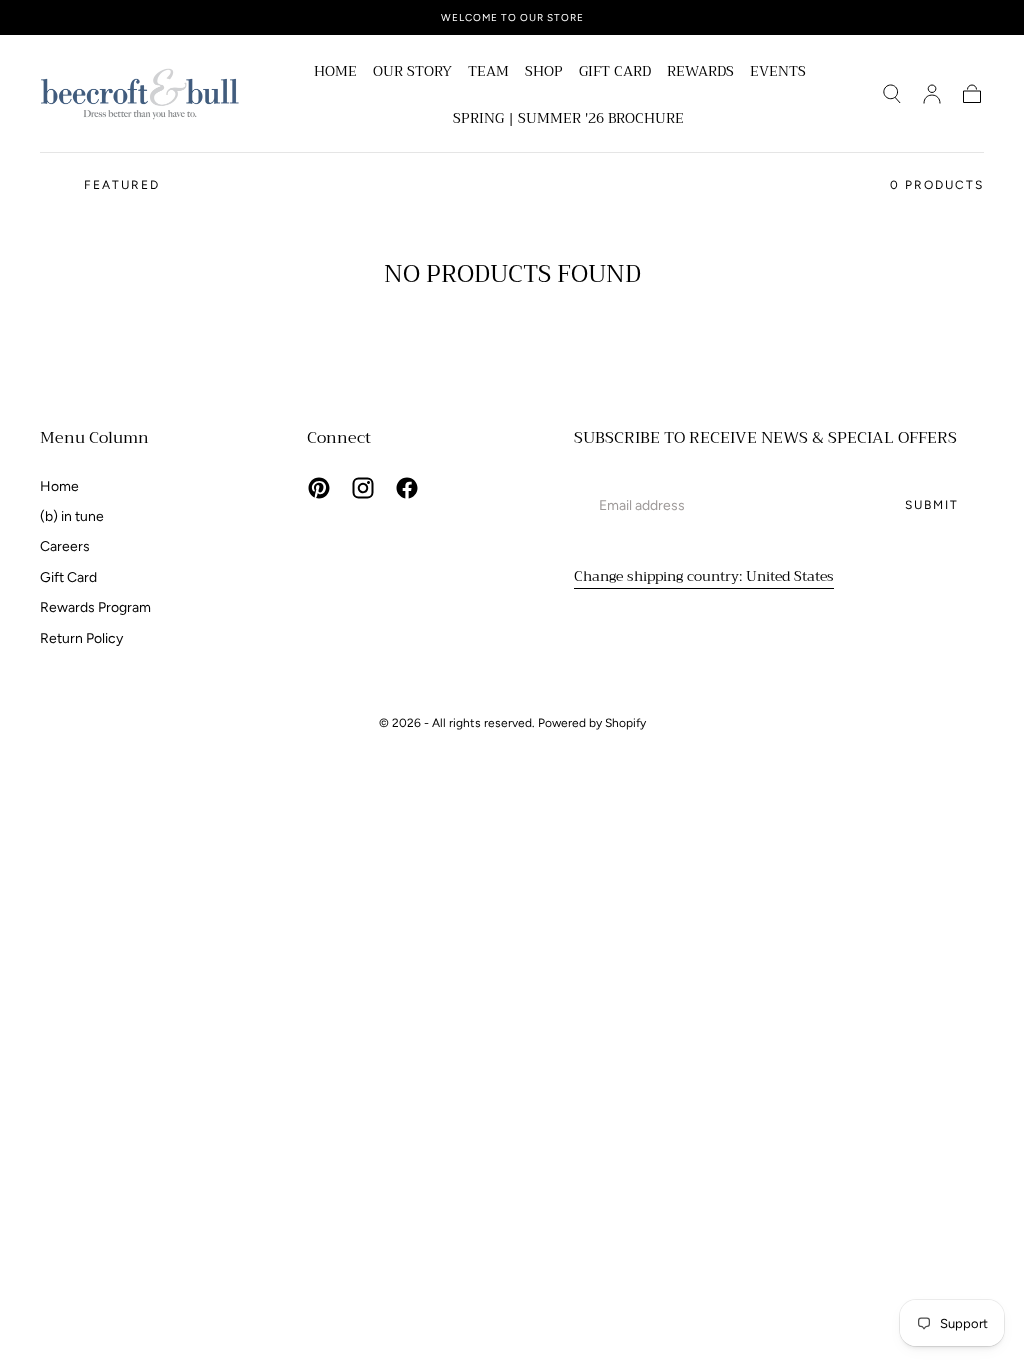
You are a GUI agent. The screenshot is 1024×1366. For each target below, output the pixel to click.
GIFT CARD (615, 73)
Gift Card (68, 577)
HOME (335, 73)
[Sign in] (932, 94)
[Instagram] (363, 488)
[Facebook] (407, 488)
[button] (892, 94)
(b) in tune (72, 516)
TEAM (488, 73)
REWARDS (700, 73)
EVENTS (778, 73)
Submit (932, 505)
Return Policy (81, 638)
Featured (122, 185)
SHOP (544, 73)
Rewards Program (95, 607)
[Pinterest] (319, 488)
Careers (65, 546)
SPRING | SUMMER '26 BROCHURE (568, 120)
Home (59, 486)
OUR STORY (412, 73)
